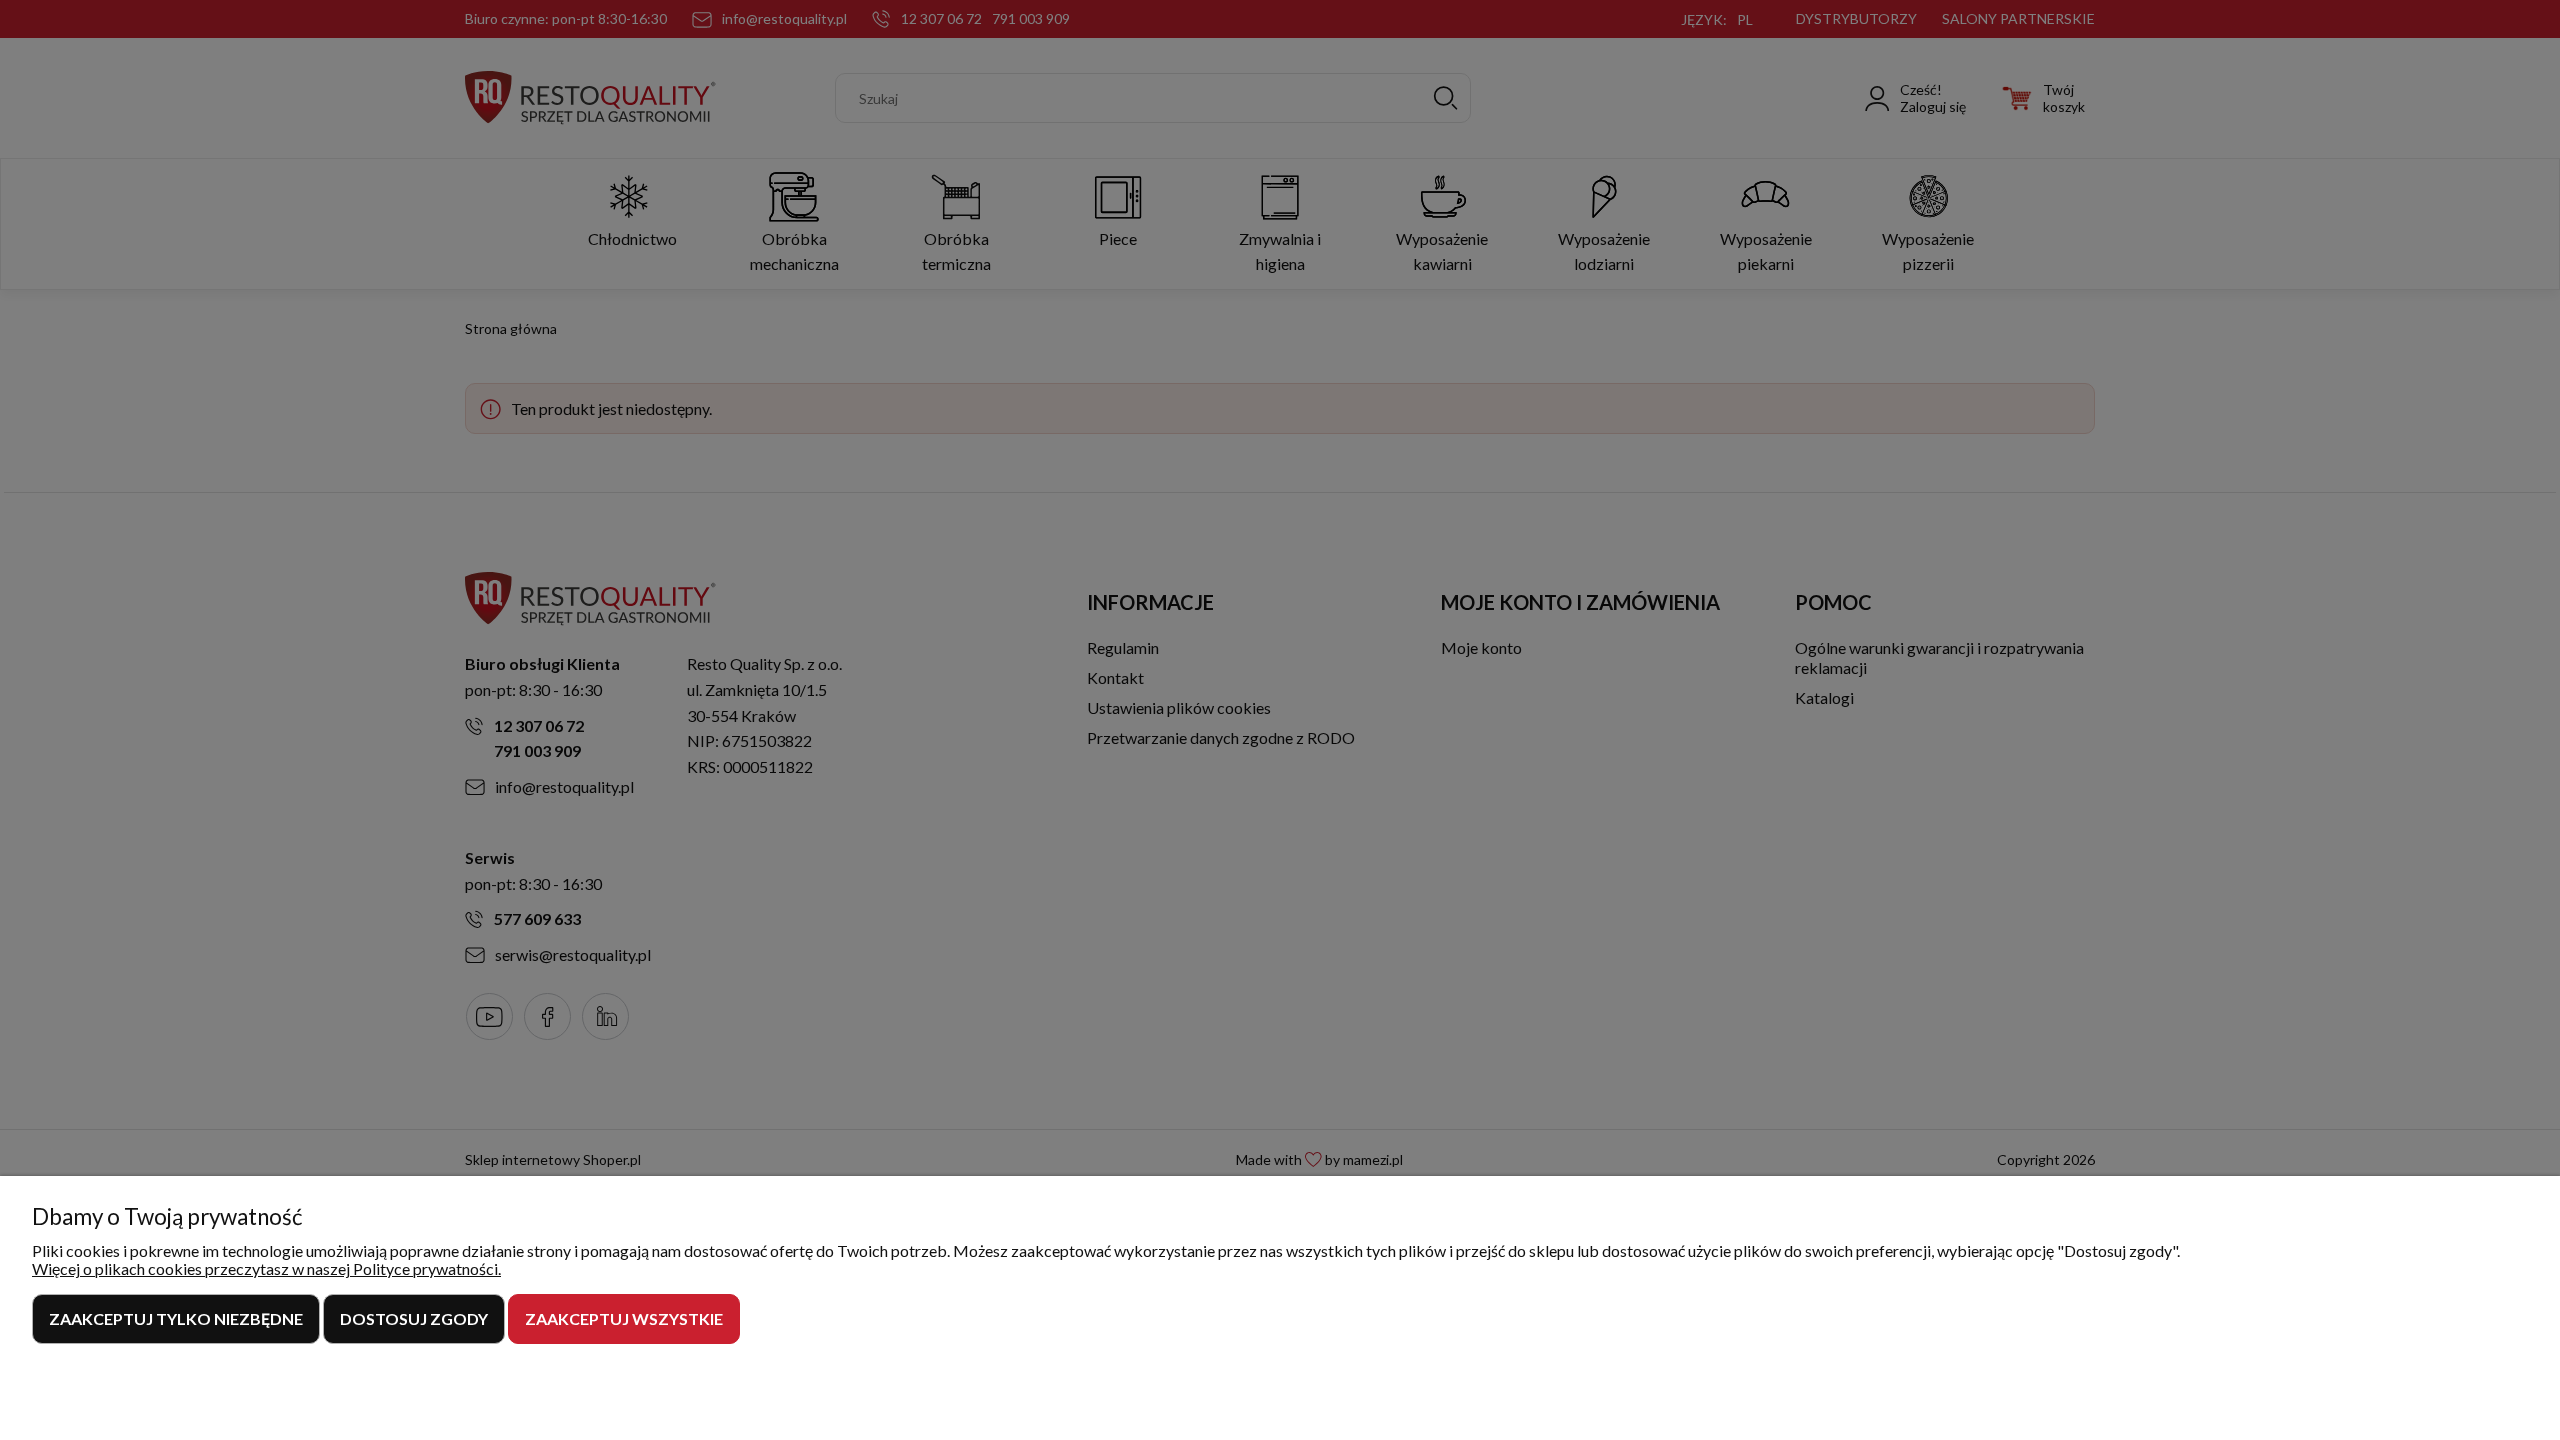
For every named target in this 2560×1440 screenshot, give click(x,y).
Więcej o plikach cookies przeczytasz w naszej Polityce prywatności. (266, 1268)
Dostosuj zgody (414, 1318)
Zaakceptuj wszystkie (624, 1318)
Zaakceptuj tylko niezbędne (176, 1318)
